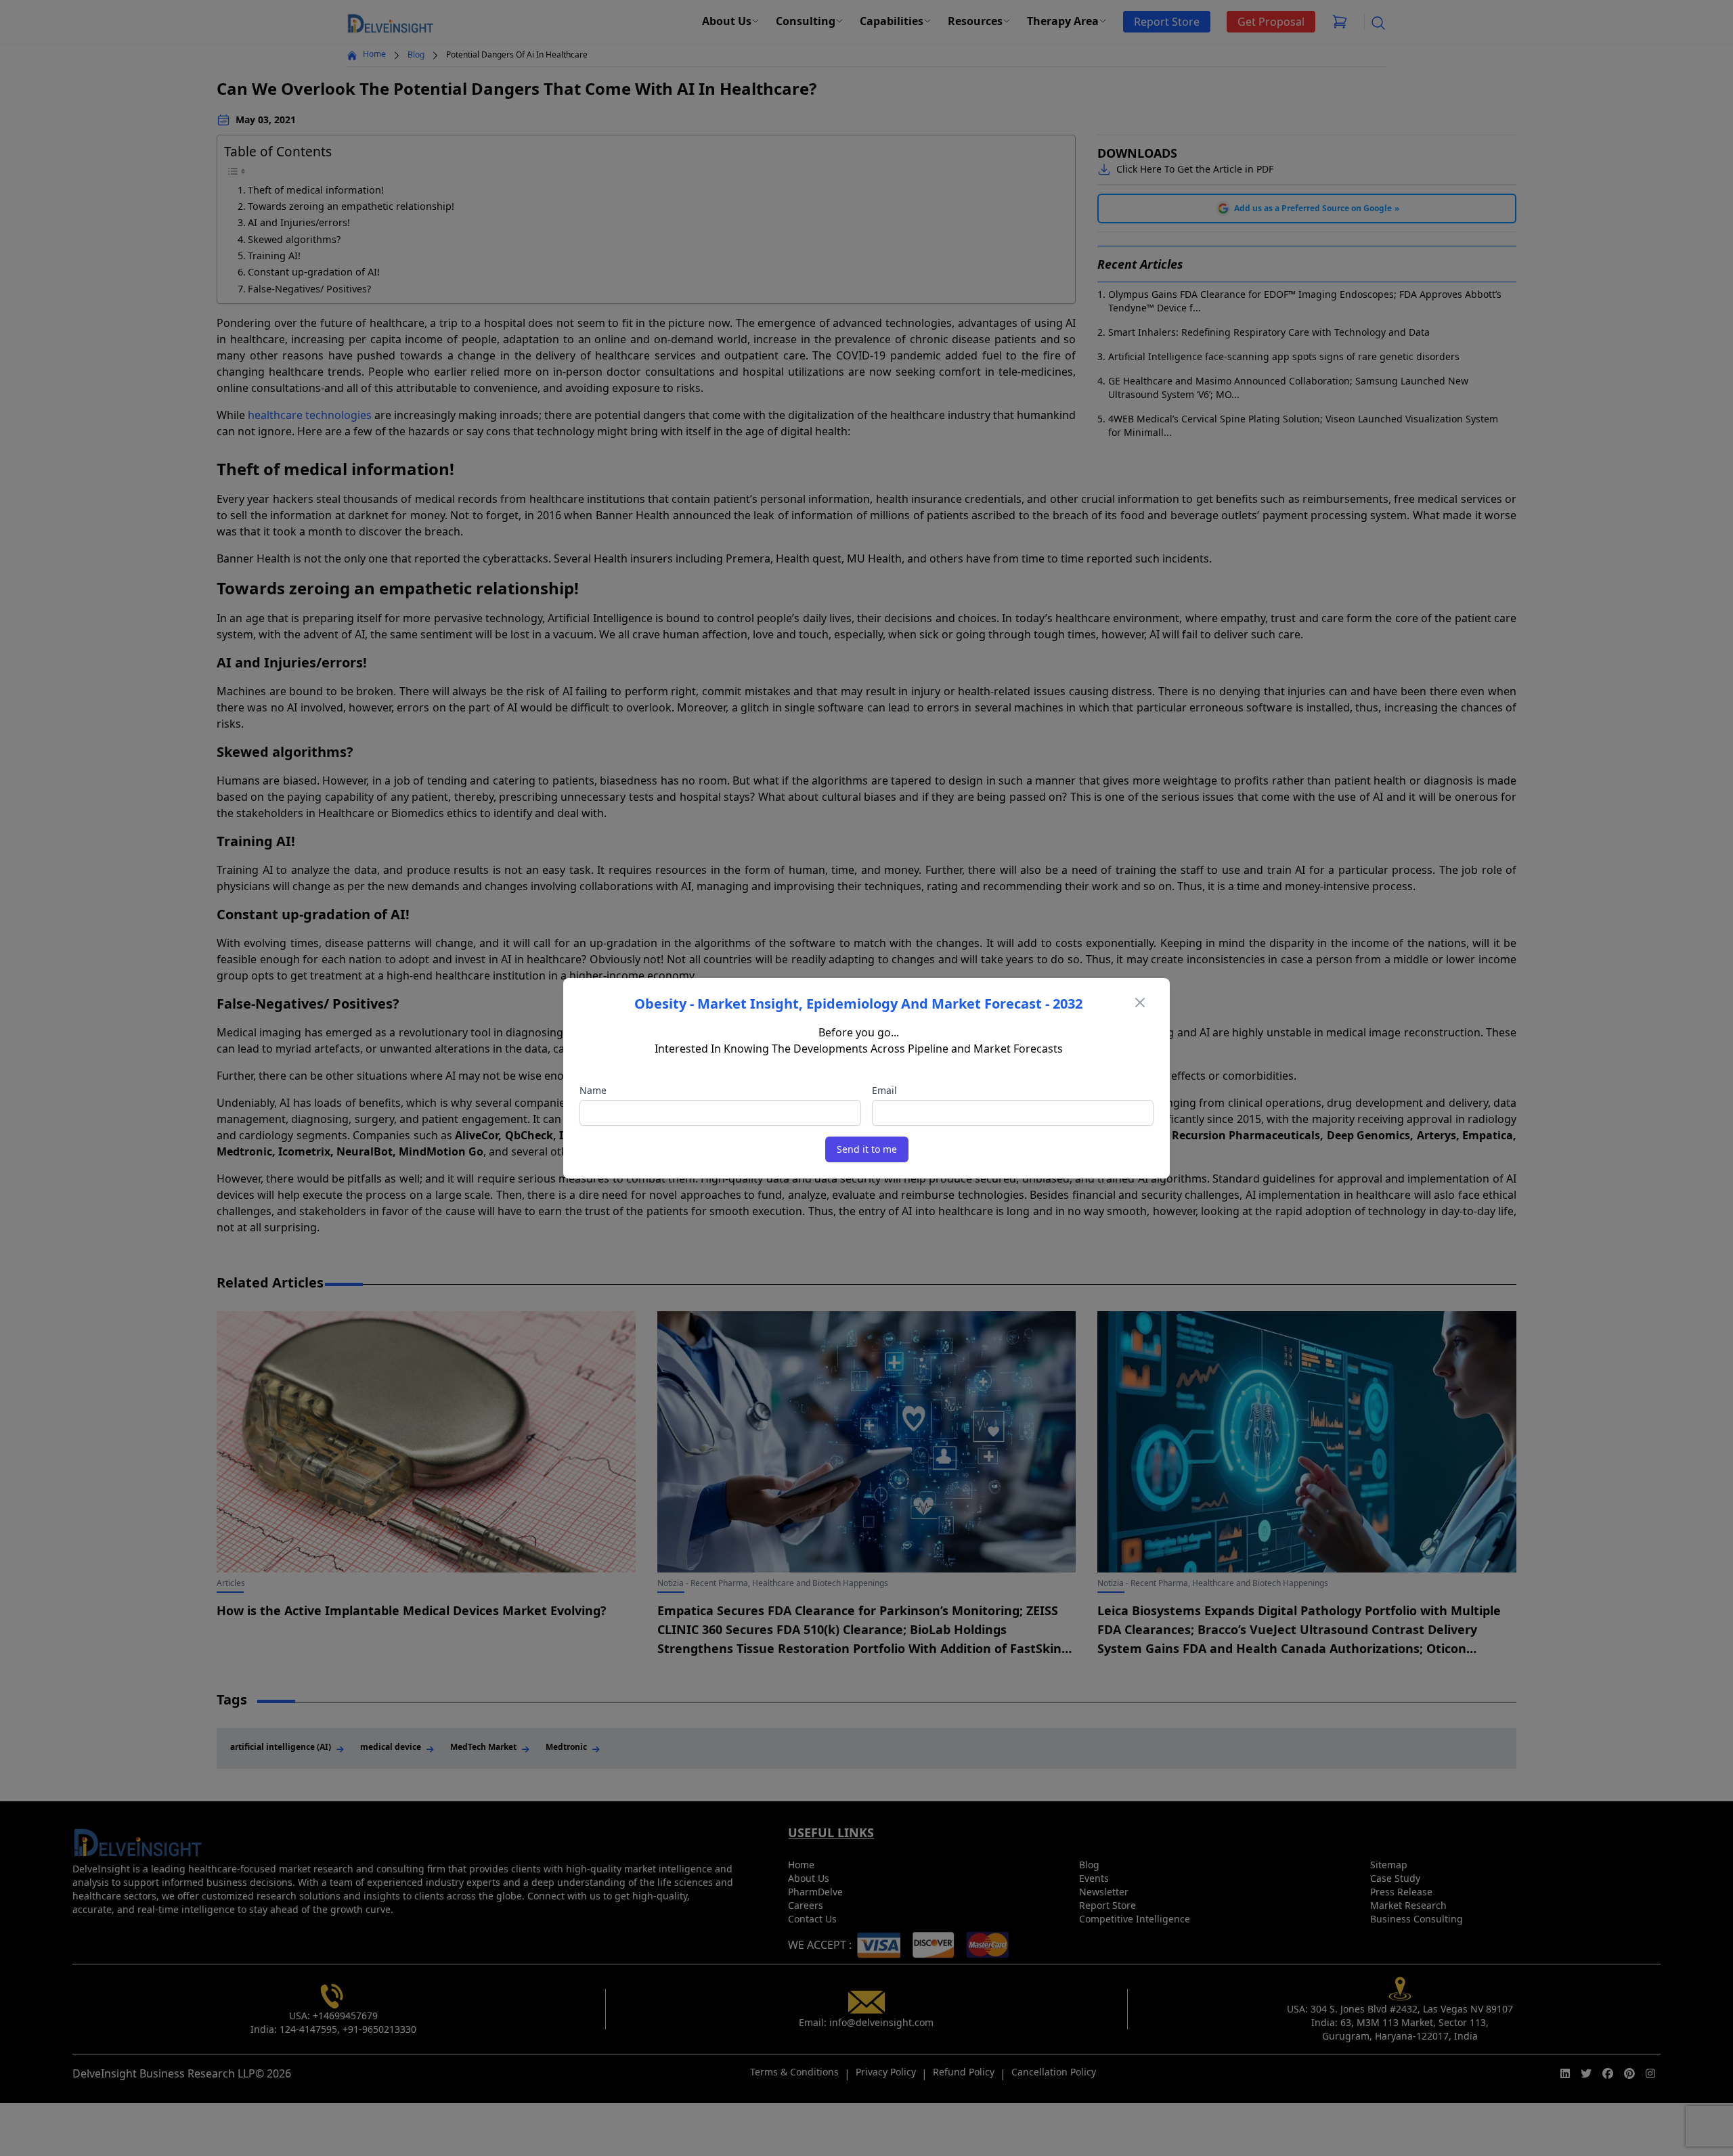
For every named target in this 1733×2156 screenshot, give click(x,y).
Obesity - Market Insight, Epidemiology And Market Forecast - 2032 (858, 1004)
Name (593, 1090)
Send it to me (867, 1149)
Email (884, 1090)
